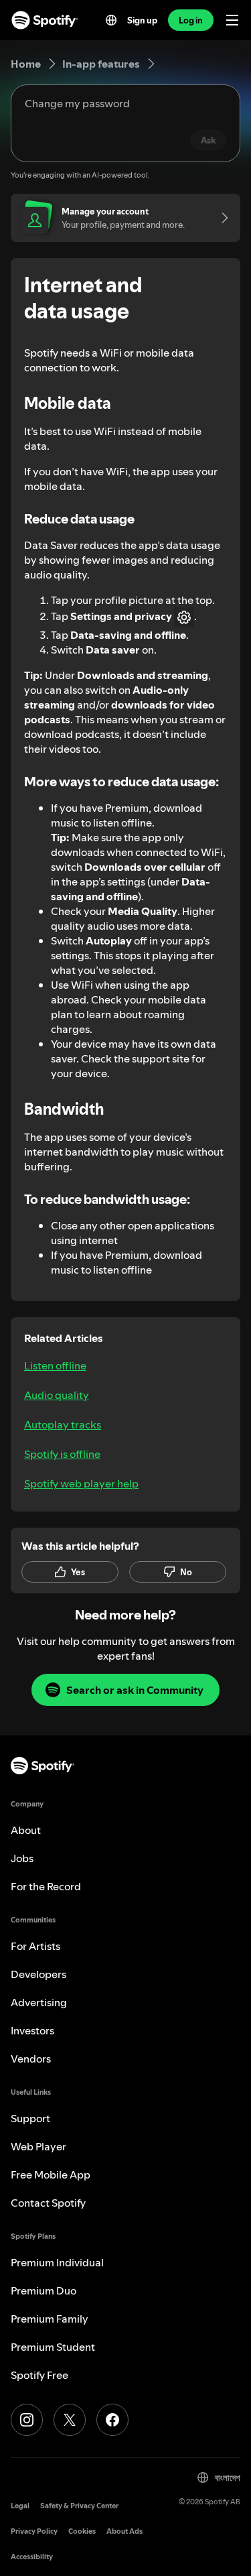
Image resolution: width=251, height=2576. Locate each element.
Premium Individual (57, 2262)
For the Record (46, 1886)
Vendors (31, 2059)
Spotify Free (39, 2375)
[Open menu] (232, 20)
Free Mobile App (51, 2174)
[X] (70, 2420)
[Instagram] (27, 2420)
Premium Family (50, 2319)
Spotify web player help (81, 1483)
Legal (20, 2506)
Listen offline (55, 1365)
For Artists (35, 1946)
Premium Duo (44, 2290)
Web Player (38, 2146)
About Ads (124, 2531)
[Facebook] (112, 2420)
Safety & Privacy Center (79, 2506)
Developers (38, 1974)
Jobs (22, 1858)
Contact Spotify (48, 2203)
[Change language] (111, 20)
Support (30, 2118)
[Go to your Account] (220, 218)
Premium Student (53, 2347)
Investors (32, 2030)
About (26, 1830)
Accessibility (32, 2557)
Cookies (82, 2531)
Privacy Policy (34, 2531)
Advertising (39, 2002)
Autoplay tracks (63, 1424)
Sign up (142, 20)
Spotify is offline (62, 1454)
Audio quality (57, 1395)
